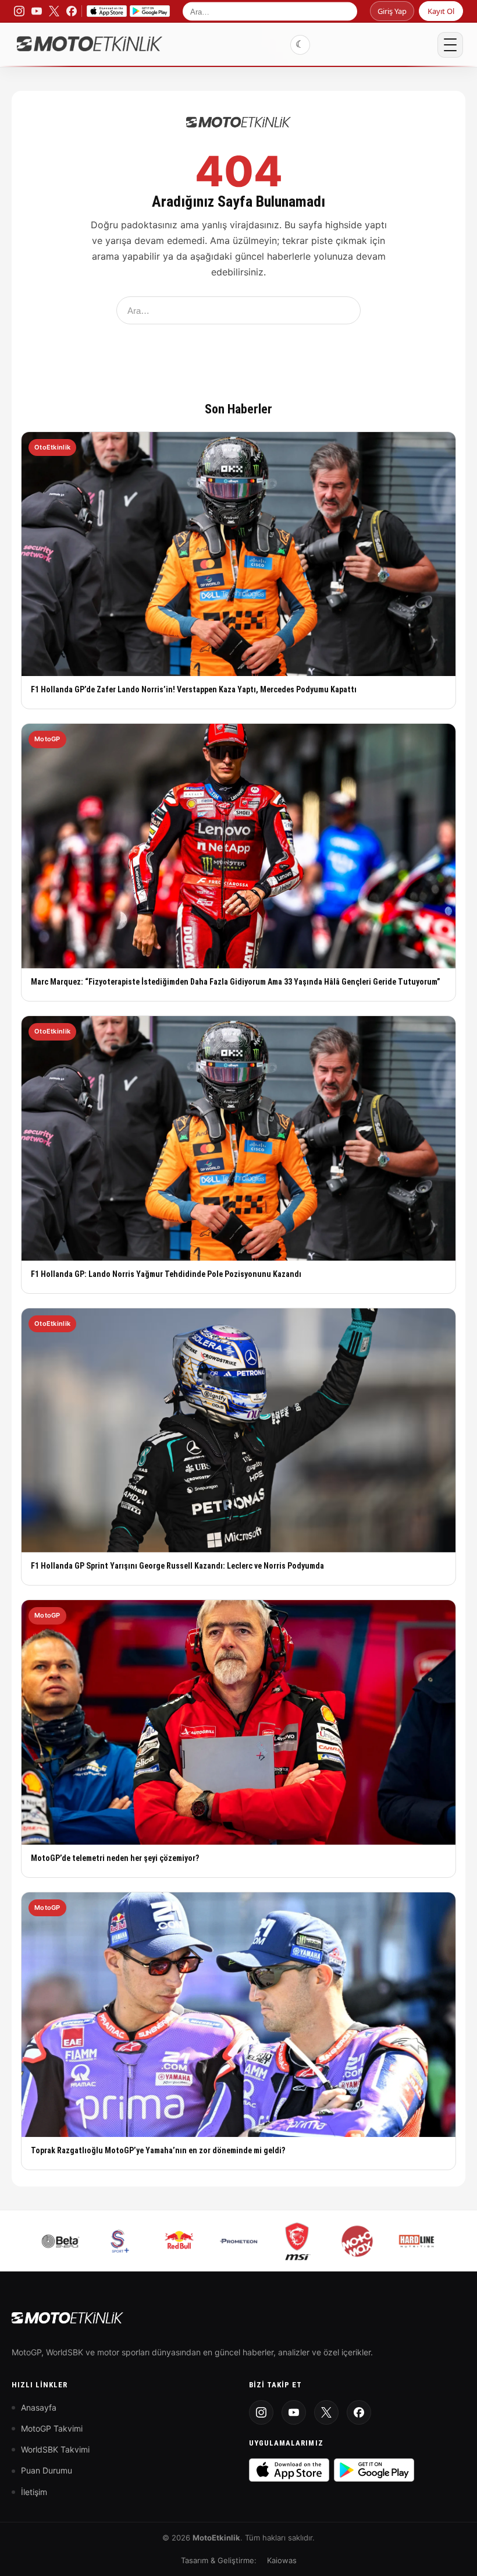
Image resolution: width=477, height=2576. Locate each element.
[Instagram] (261, 2412)
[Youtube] (294, 2412)
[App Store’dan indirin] (107, 11)
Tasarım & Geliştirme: (219, 2560)
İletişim (34, 2492)
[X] (326, 2412)
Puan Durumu (47, 2470)
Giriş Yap (392, 11)
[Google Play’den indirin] (150, 11)
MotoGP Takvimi (52, 2428)
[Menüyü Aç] (450, 45)
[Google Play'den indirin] (374, 2470)
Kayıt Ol (441, 11)
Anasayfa (39, 2407)
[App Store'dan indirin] (289, 2470)
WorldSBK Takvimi (55, 2449)
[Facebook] (359, 2412)
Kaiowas (282, 2560)
